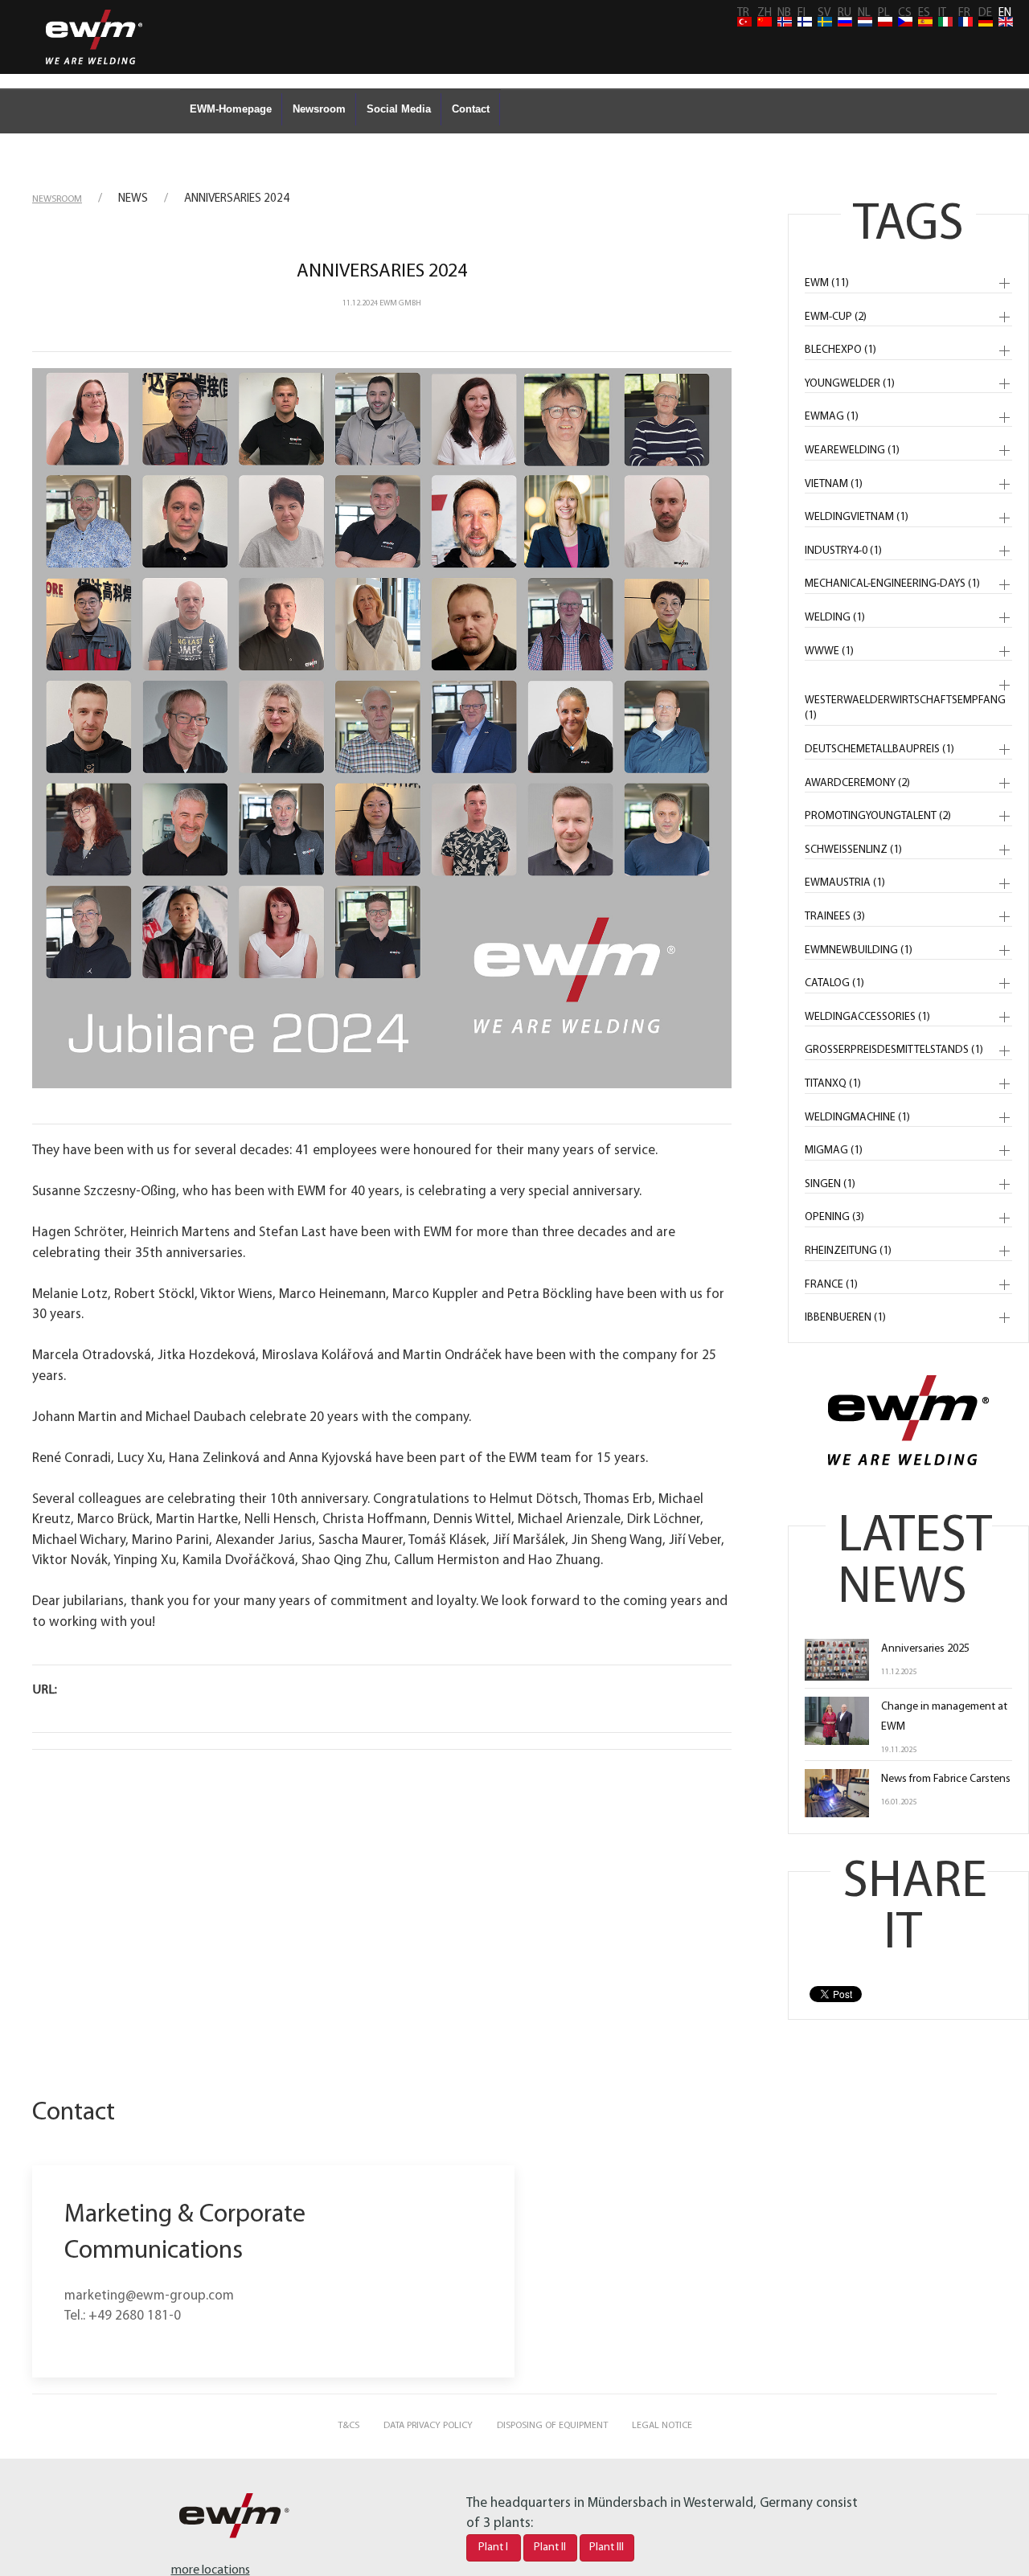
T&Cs (348, 2426)
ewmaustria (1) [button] (845, 883)
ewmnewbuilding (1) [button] (859, 950)
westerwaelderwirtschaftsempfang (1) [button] (905, 709)
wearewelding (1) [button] (852, 450)
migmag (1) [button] (834, 1151)
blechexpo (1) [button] (840, 350)
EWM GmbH (400, 303)
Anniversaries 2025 (925, 1649)
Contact (471, 109)
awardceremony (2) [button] (857, 783)
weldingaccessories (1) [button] (867, 1017)
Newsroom (319, 109)
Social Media (399, 109)
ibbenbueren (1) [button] (845, 1318)
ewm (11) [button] (827, 283)
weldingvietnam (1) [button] (857, 517)
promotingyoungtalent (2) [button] (878, 816)
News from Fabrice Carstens (946, 1779)
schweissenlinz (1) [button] (853, 850)
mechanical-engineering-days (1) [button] (892, 584)
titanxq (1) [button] (833, 1084)
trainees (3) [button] (835, 917)
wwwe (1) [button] (829, 651)
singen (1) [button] (830, 1184)
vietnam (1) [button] (834, 484)
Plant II (550, 2547)
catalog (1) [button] (834, 983)
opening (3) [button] (834, 1217)
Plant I (493, 2547)
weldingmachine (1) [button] (857, 1118)
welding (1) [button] (835, 618)
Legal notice (662, 2426)
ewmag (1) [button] (832, 417)
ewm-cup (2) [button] (836, 317)
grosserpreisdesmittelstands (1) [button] (894, 1050)
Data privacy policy (428, 2426)
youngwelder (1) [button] (850, 384)
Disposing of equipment (552, 2426)
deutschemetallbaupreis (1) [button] (879, 749)
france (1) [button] (831, 1285)
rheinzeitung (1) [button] (848, 1251)
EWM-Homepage (231, 109)
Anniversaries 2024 (382, 272)
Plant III (607, 2547)
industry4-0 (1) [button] (843, 551)
